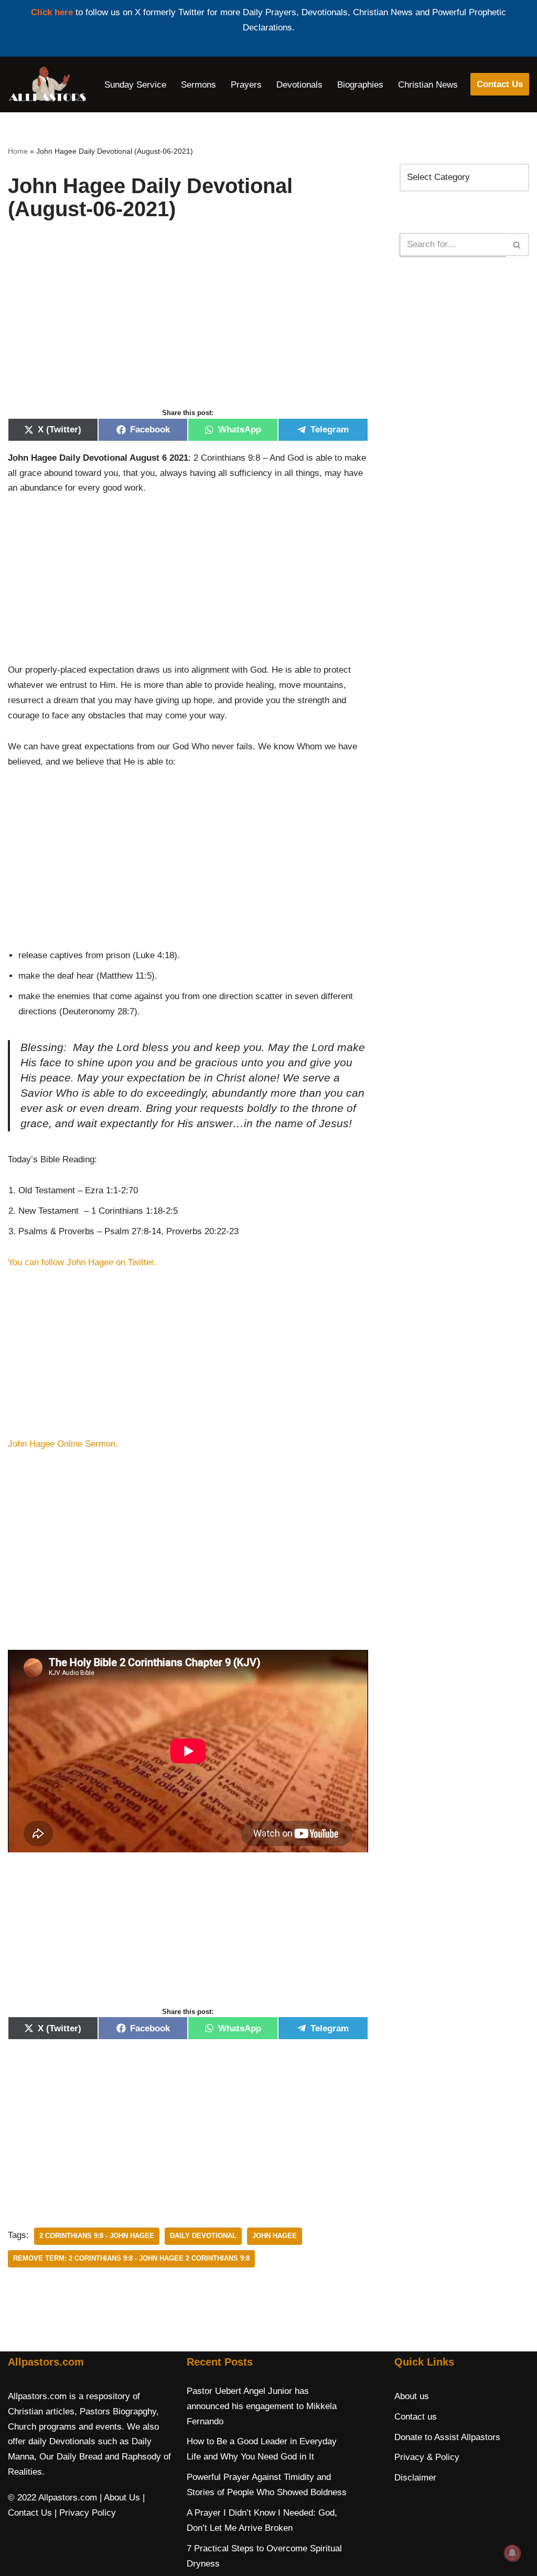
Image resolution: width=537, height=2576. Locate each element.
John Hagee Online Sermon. (64, 1444)
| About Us (120, 2498)
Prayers (246, 85)
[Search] (517, 245)
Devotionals (299, 85)
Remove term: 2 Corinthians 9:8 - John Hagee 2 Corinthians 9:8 (131, 2258)
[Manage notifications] (512, 2553)
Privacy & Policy (427, 2457)
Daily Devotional (203, 2236)
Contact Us (500, 84)
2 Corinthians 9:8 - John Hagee (97, 2236)
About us (412, 2396)
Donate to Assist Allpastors (447, 2437)
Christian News (428, 85)
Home (18, 151)
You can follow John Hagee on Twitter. (83, 1262)
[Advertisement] (188, 325)
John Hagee (275, 2236)
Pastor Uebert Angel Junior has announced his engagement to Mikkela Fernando (262, 2406)
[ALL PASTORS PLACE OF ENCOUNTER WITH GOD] (47, 84)
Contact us (416, 2417)
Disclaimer (415, 2478)
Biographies (360, 85)
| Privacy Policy (85, 2513)
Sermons (198, 85)
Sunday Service (135, 85)
